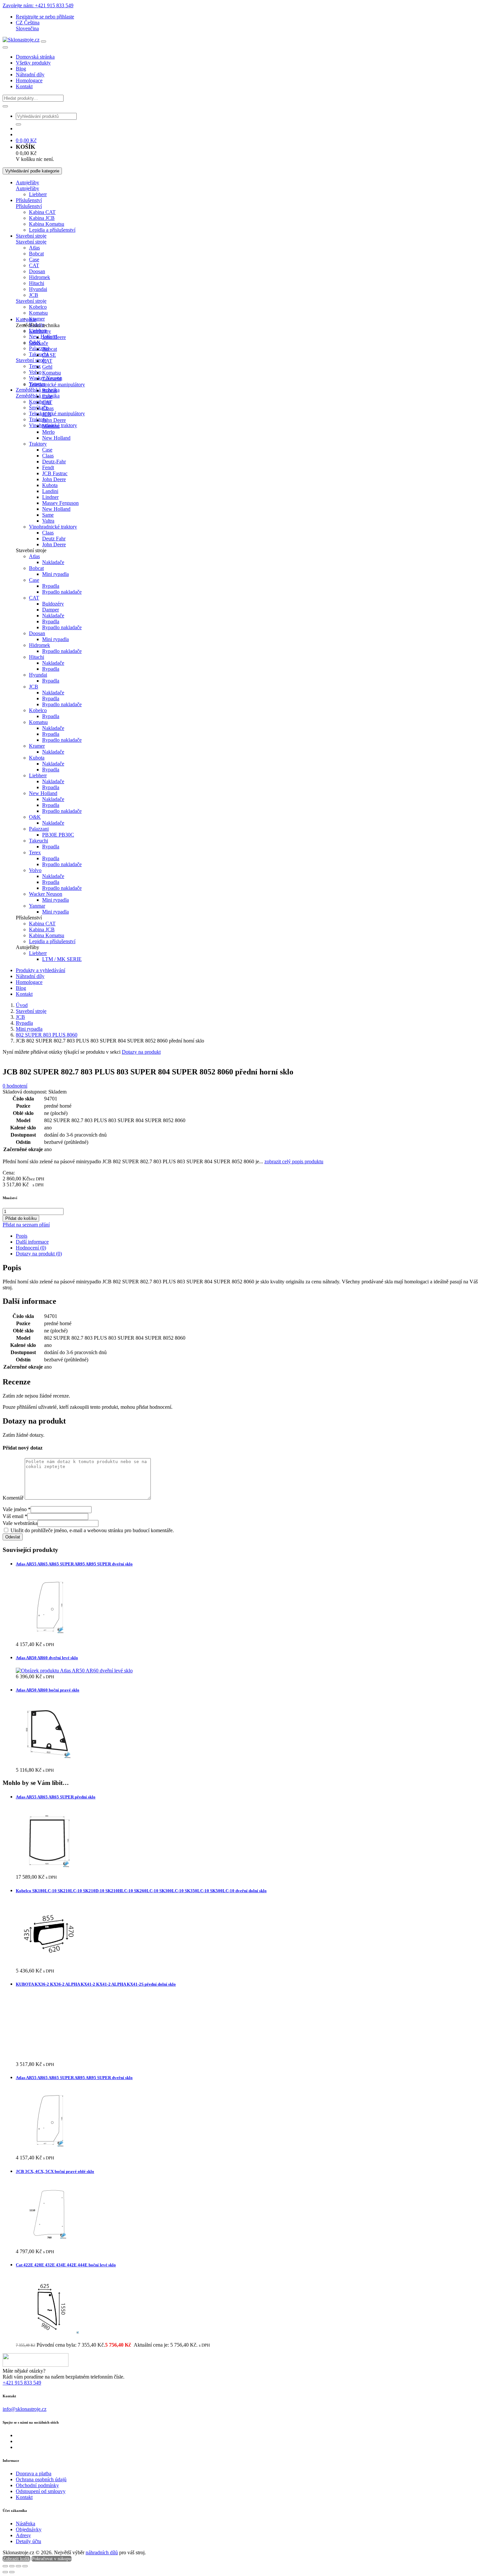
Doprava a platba (34, 2473)
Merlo (48, 432)
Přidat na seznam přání (26, 1225)
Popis (22, 1236)
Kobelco (38, 307)
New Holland (56, 438)
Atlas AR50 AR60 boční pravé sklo (48, 1690)
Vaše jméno (17, 1509)
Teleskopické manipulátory (57, 413)
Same (48, 515)
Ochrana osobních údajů (41, 2479)
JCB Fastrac (55, 473)
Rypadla (51, 586)
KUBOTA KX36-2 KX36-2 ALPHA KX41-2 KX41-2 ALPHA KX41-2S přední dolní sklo (96, 1984)
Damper (51, 610)
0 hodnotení (15, 1086)
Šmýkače (39, 343)
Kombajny (40, 402)
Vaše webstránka (20, 1523)
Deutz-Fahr (54, 462)
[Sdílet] (18, 2566)
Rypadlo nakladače (62, 592)
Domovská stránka (35, 57)
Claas (48, 408)
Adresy (23, 2535)
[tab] (249, 1236)
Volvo (35, 372)
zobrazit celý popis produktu (294, 1161)
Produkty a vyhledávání (40, 970)
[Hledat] (5, 106)
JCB (34, 295)
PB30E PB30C (58, 835)
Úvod (22, 1005)
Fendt (48, 467)
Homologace (29, 80)
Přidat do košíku (21, 1218)
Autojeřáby (27, 182)
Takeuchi (52, 379)
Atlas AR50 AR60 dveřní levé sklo (47, 1658)
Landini (50, 491)
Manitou (51, 426)
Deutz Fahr (54, 539)
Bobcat (36, 254)
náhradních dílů (102, 2552)
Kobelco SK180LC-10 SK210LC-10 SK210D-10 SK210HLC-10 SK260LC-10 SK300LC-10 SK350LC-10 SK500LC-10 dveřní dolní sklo (141, 1891)
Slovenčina (27, 28)
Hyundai (38, 289)
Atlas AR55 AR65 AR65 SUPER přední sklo (56, 1797)
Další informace (32, 1242)
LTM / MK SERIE (62, 959)
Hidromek (40, 277)
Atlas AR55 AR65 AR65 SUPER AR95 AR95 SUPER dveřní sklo (74, 1564)
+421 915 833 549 (22, 2383)
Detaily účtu (28, 2541)
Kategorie (26, 319)
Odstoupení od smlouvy (41, 2491)
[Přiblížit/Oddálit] (5, 2566)
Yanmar (37, 906)
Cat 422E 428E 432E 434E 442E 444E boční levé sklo (66, 2265)
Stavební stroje (31, 236)
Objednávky (29, 2529)
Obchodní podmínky (37, 2485)
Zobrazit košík (16, 2559)
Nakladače (53, 562)
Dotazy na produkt (141, 1052)
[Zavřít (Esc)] (25, 2566)
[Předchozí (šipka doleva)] (5, 2572)
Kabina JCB (42, 218)
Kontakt (24, 86)
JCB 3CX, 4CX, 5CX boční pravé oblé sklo (55, 2171)
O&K (35, 817)
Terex (35, 366)
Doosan (37, 271)
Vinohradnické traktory (53, 527)
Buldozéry (53, 604)
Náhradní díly (30, 75)
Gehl (47, 367)
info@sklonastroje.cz (25, 2409)
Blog (21, 69)
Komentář (13, 1498)
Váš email (15, 1516)
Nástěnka (26, 2524)
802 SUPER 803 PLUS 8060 (47, 1035)
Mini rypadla (55, 574)
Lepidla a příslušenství (52, 230)
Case (34, 259)
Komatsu (38, 313)
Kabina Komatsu (47, 224)
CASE (49, 355)
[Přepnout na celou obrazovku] (12, 2566)
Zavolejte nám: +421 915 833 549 (38, 5)
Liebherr (38, 194)
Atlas (34, 248)
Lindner (50, 497)
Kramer (37, 319)
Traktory (38, 444)
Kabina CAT (42, 212)
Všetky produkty (33, 63)
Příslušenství (29, 200)
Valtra (48, 521)
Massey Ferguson (60, 503)
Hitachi (37, 283)
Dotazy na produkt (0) (39, 1254)
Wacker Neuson (46, 894)
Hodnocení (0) (31, 1248)
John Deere (54, 337)
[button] (28, 23)
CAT (34, 265)
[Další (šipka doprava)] (12, 2572)
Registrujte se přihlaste (45, 17)
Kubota (50, 485)
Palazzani (39, 348)
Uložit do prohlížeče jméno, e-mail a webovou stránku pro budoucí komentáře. (92, 1530)
